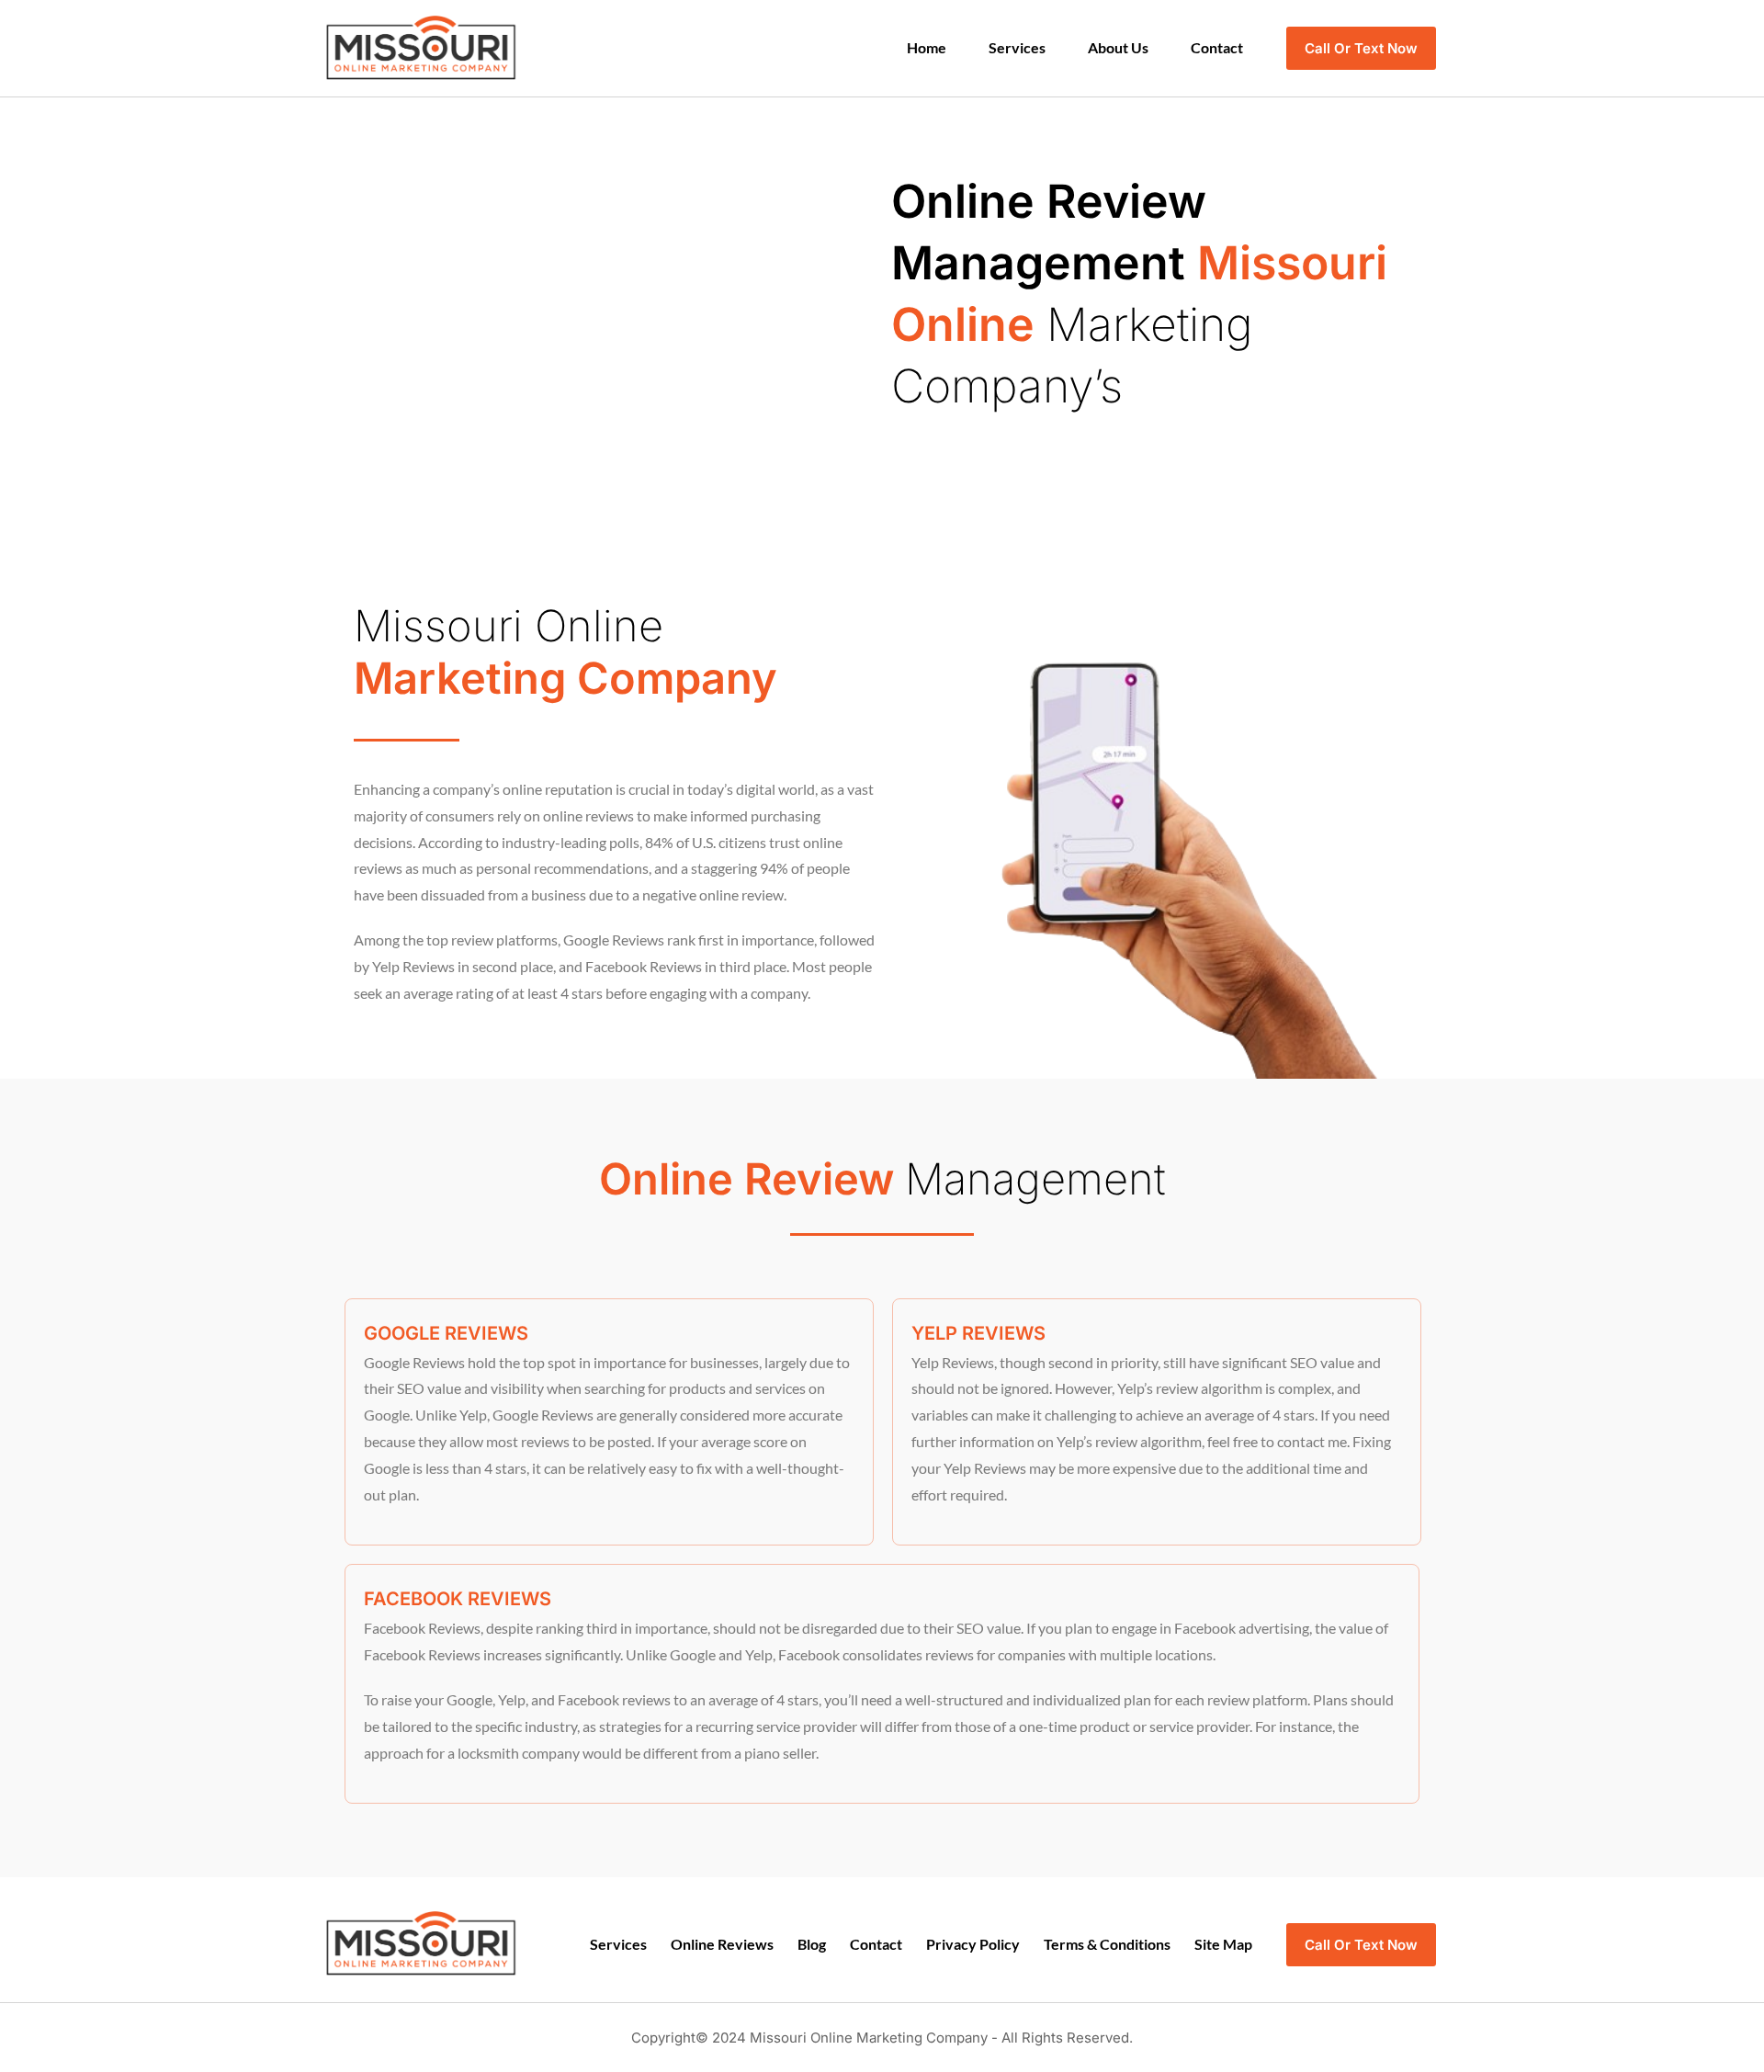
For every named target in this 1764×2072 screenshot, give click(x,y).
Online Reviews (722, 1944)
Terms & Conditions (1107, 1944)
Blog (812, 1944)
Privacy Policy (973, 1944)
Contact (1217, 47)
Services (1017, 47)
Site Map (1223, 1944)
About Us (1118, 47)
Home (927, 47)
